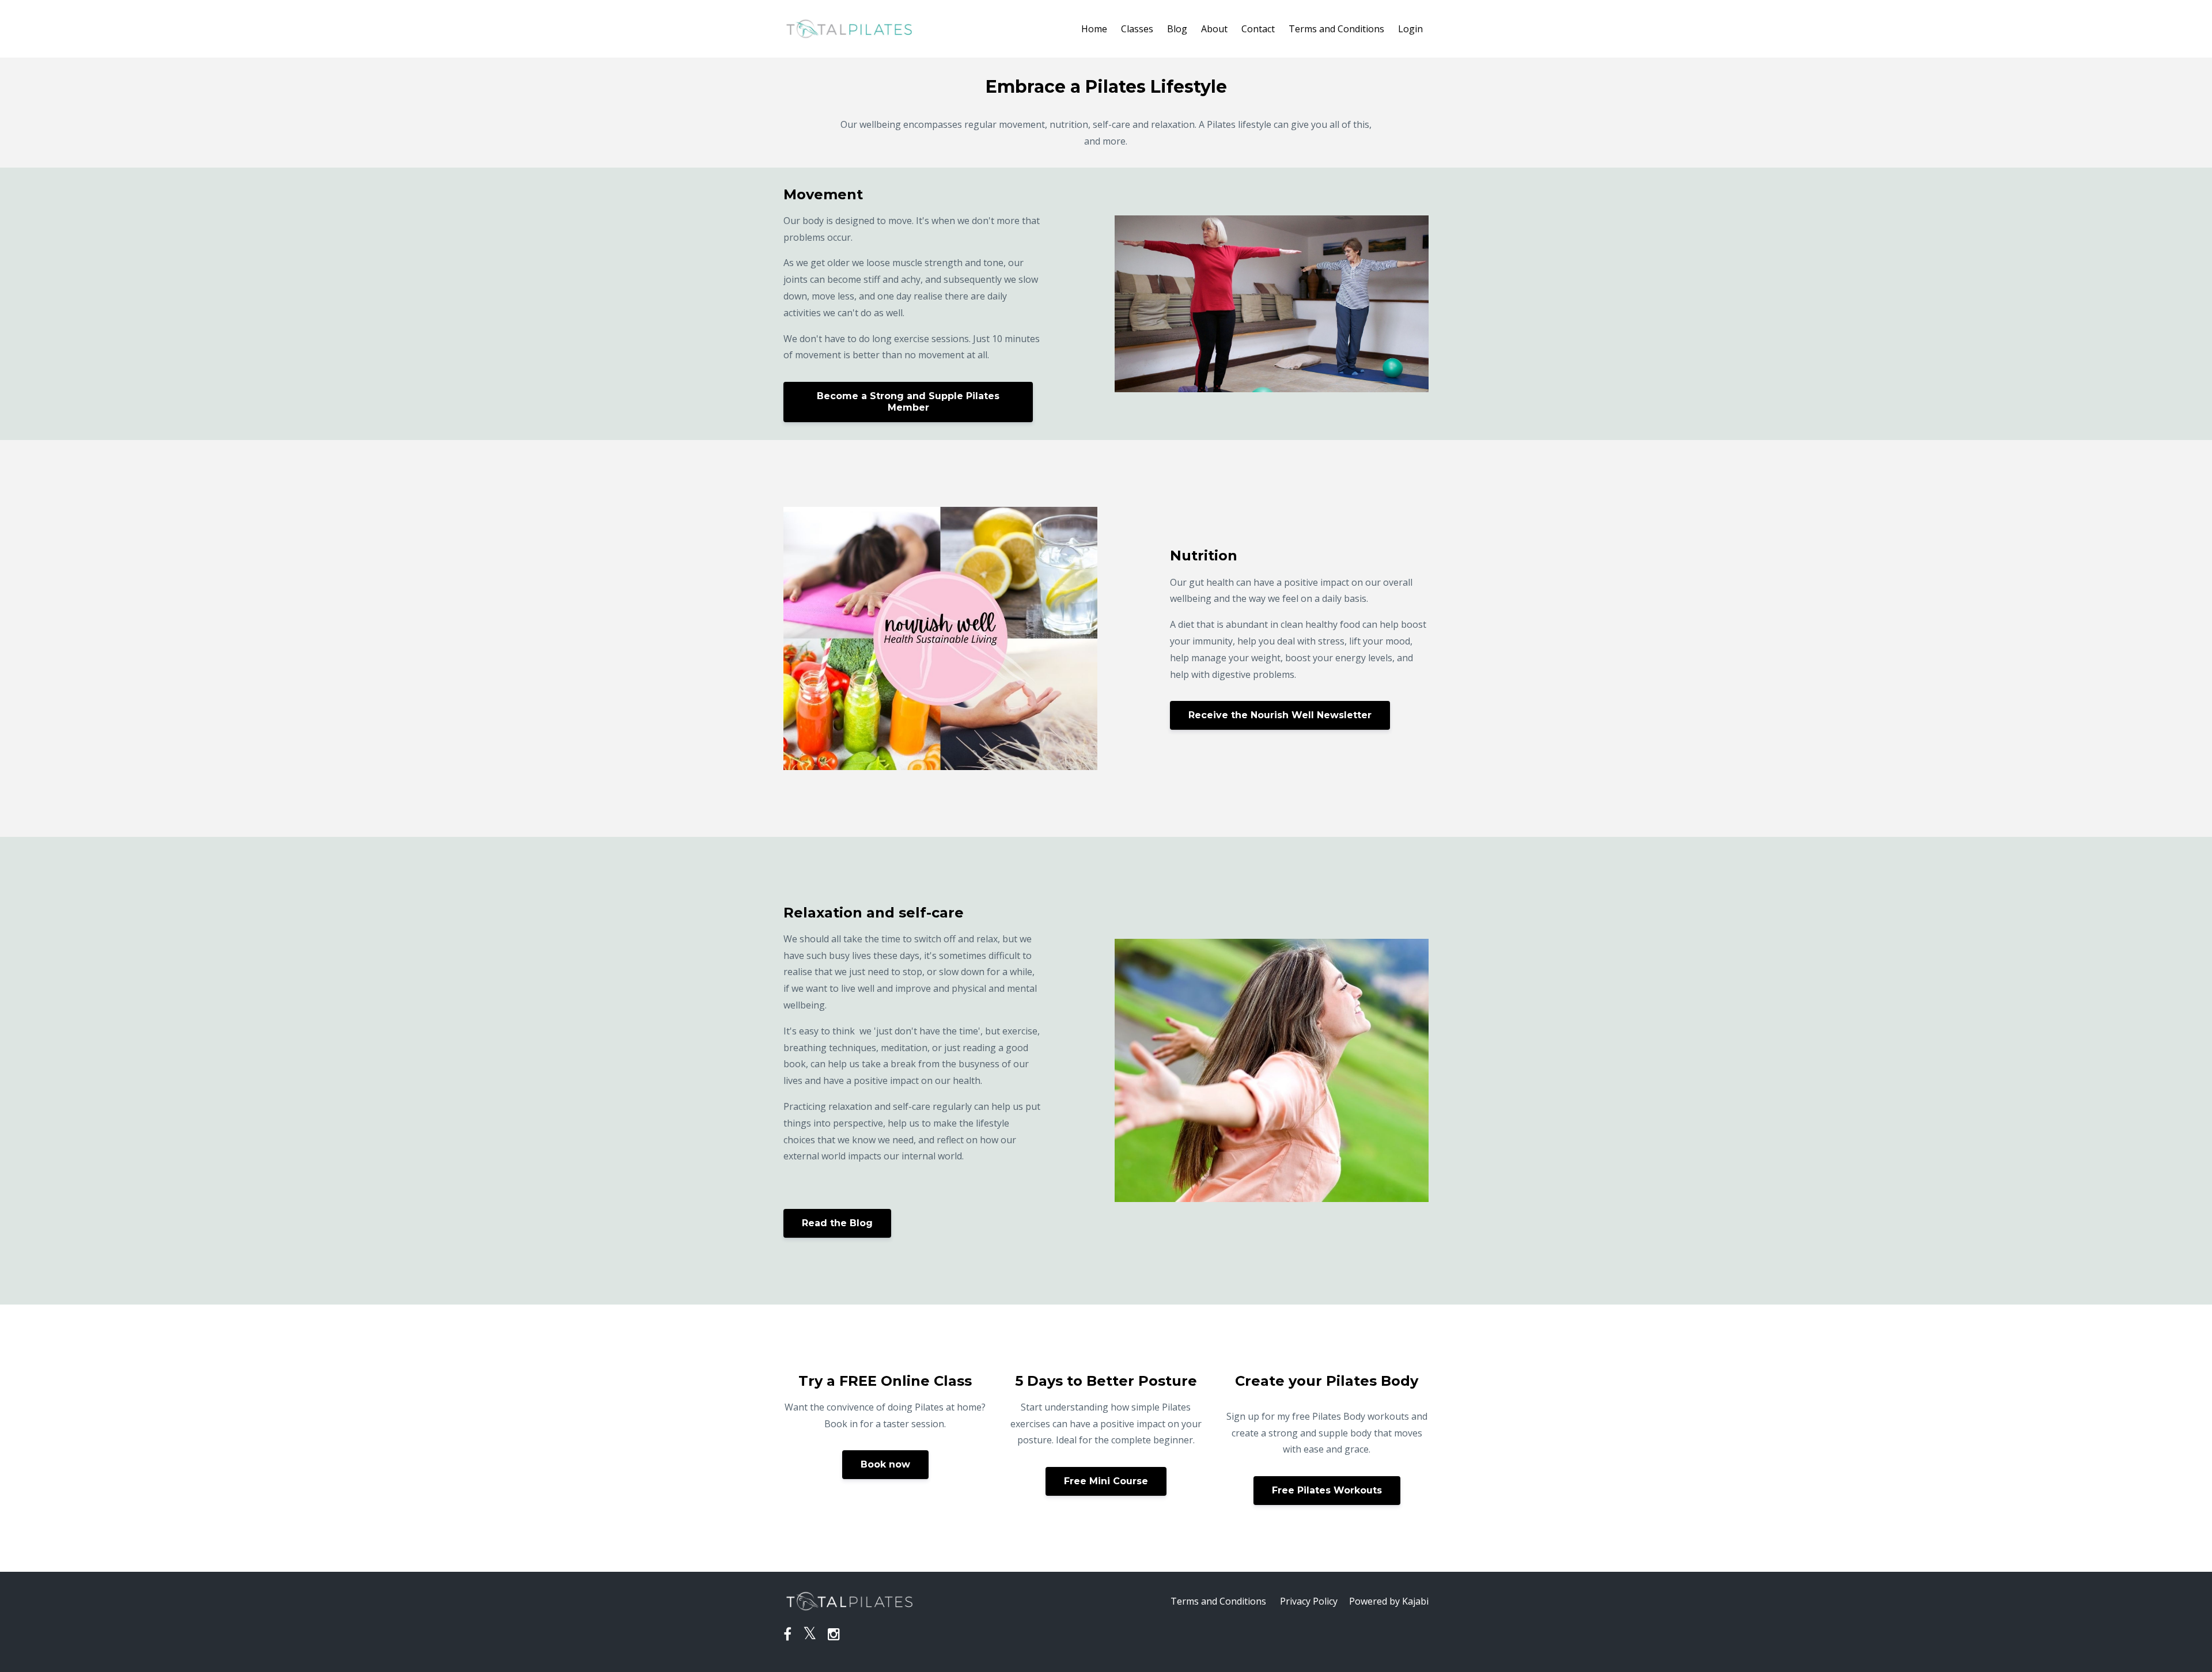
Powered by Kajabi (1389, 1601)
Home (1094, 29)
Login (1410, 29)
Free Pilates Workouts (1327, 1490)
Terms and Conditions (1336, 29)
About (1214, 29)
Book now (885, 1464)
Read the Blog (837, 1223)
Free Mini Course (1106, 1481)
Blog (1177, 29)
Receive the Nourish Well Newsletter (1280, 715)
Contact (1258, 29)
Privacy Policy (1309, 1601)
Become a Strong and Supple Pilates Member (908, 402)
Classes (1137, 29)
